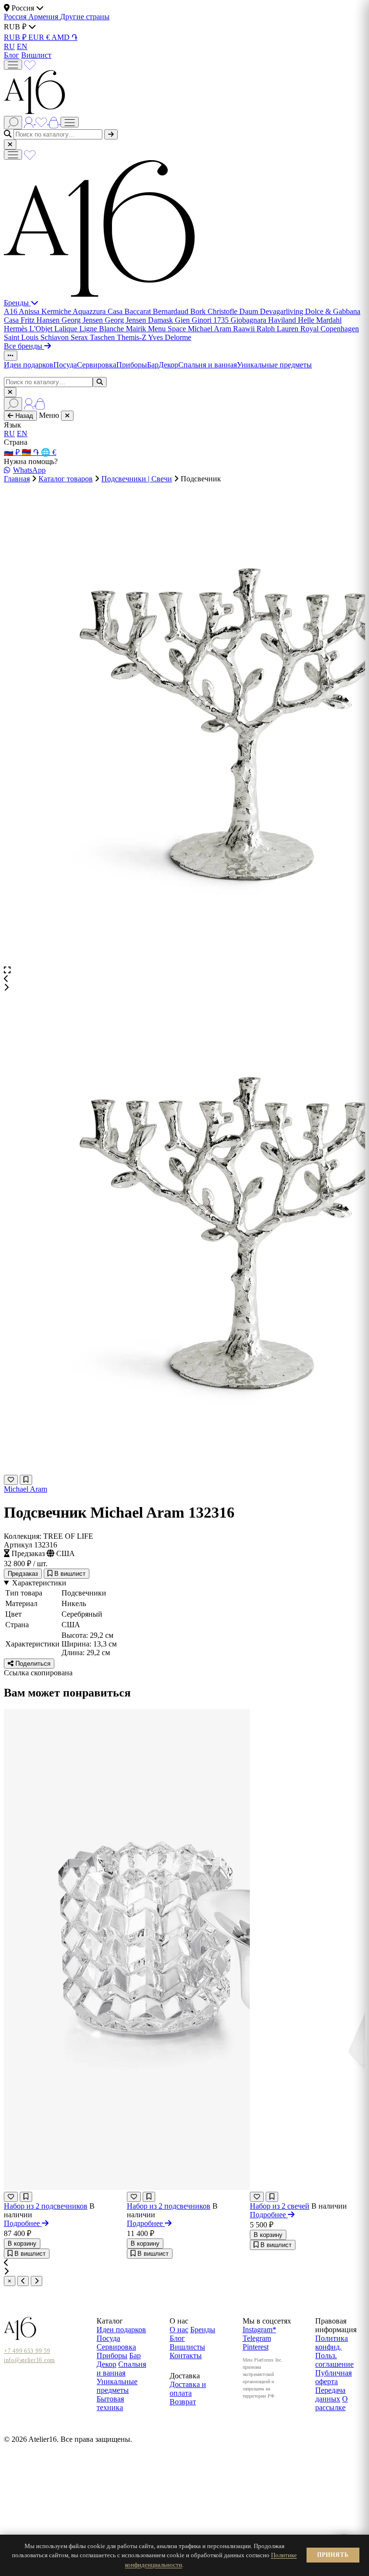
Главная (17, 479)
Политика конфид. (332, 2343)
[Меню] (13, 65)
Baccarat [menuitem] (139, 311)
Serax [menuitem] (80, 337)
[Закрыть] (10, 145)
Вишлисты (187, 2347)
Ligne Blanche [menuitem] (103, 329)
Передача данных (330, 2394)
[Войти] (30, 121)
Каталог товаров (66, 479)
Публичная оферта (333, 2377)
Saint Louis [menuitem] (22, 337)
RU (9, 46)
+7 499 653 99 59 (27, 2351)
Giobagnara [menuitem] (249, 320)
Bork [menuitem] (199, 311)
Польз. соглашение (334, 2360)
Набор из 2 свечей (280, 2206)
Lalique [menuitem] (67, 329)
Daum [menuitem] (250, 311)
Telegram (257, 2338)
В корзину (22, 2243)
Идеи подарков (29, 365)
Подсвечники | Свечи (137, 479)
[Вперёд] (37, 2281)
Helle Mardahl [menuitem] (320, 320)
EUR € (40, 37)
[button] (184, 979)
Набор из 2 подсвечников (46, 2206)
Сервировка (97, 365)
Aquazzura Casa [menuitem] (98, 311)
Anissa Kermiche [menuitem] (46, 311)
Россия (16, 17)
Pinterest (256, 2347)
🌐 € (49, 452)
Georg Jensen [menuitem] (83, 320)
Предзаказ (23, 1574)
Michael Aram (25, 1489)
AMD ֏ (64, 37)
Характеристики (39, 1583)
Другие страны (85, 17)
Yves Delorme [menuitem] (170, 337)
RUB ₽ (16, 37)
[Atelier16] (99, 294)
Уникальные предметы (274, 365)
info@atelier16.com (29, 2360)
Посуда (65, 365)
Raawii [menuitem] (245, 329)
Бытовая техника (110, 2403)
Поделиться (32, 1664)
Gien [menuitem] (183, 320)
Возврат (183, 2402)
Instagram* (259, 2330)
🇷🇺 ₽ (13, 452)
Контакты (186, 2356)
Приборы (132, 365)
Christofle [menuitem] (223, 311)
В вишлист (69, 1574)
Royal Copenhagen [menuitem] (330, 329)
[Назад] (23, 2281)
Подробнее (23, 2223)
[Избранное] (30, 64)
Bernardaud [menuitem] (172, 311)
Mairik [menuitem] (137, 329)
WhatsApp (29, 470)
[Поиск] (13, 123)
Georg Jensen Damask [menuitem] (140, 320)
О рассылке (332, 2403)
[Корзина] (55, 121)
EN (22, 46)
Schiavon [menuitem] (55, 337)
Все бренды (24, 346)
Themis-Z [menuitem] (132, 337)
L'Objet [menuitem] (42, 329)
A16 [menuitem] (11, 311)
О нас (179, 2330)
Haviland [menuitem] (283, 320)
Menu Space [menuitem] (168, 329)
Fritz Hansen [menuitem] (41, 320)
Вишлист (36, 55)
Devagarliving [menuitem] (283, 311)
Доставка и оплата (188, 2389)
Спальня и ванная (208, 365)
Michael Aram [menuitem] (210, 329)
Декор (168, 365)
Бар (153, 365)
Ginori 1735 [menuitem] (211, 320)
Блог (12, 55)
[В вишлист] (26, 1480)
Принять (333, 2555)
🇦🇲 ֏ (31, 452)
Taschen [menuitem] (103, 337)
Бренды (17, 303)
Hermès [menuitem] (17, 329)
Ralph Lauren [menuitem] (278, 329)
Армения (44, 17)
